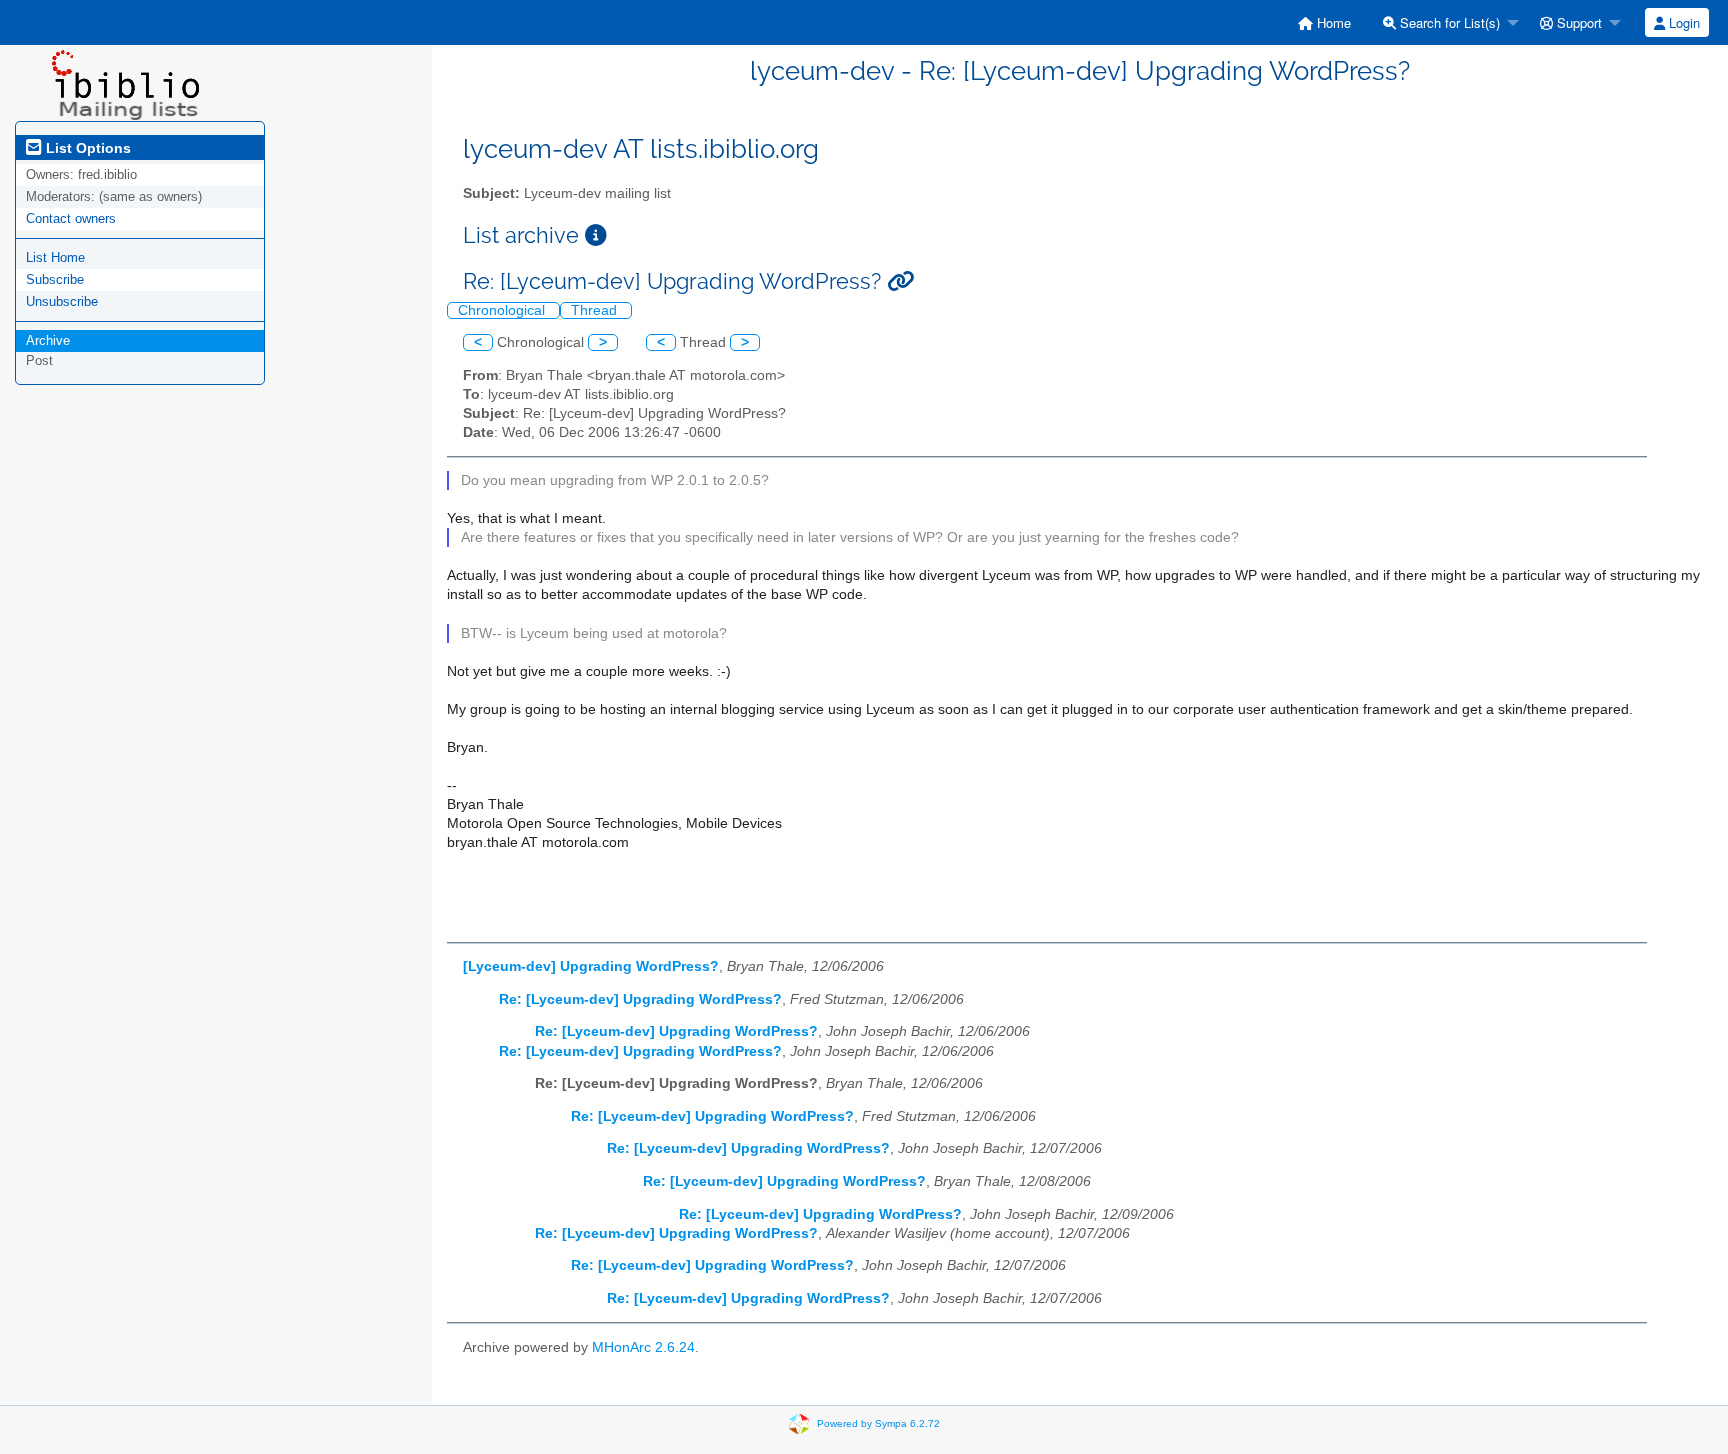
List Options (86, 148)
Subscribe (55, 279)
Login (1682, 22)
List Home (55, 257)
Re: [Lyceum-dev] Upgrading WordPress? (640, 999)
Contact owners (71, 218)
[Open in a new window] (596, 235)
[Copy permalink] (900, 281)
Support (1577, 22)
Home (1332, 22)
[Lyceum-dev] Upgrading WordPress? (591, 966)
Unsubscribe (62, 301)
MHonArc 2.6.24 (643, 1347)
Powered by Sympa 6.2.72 (878, 1422)
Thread (596, 310)
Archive (48, 340)
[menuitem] (1324, 22)
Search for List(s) (1448, 22)
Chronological (503, 310)
